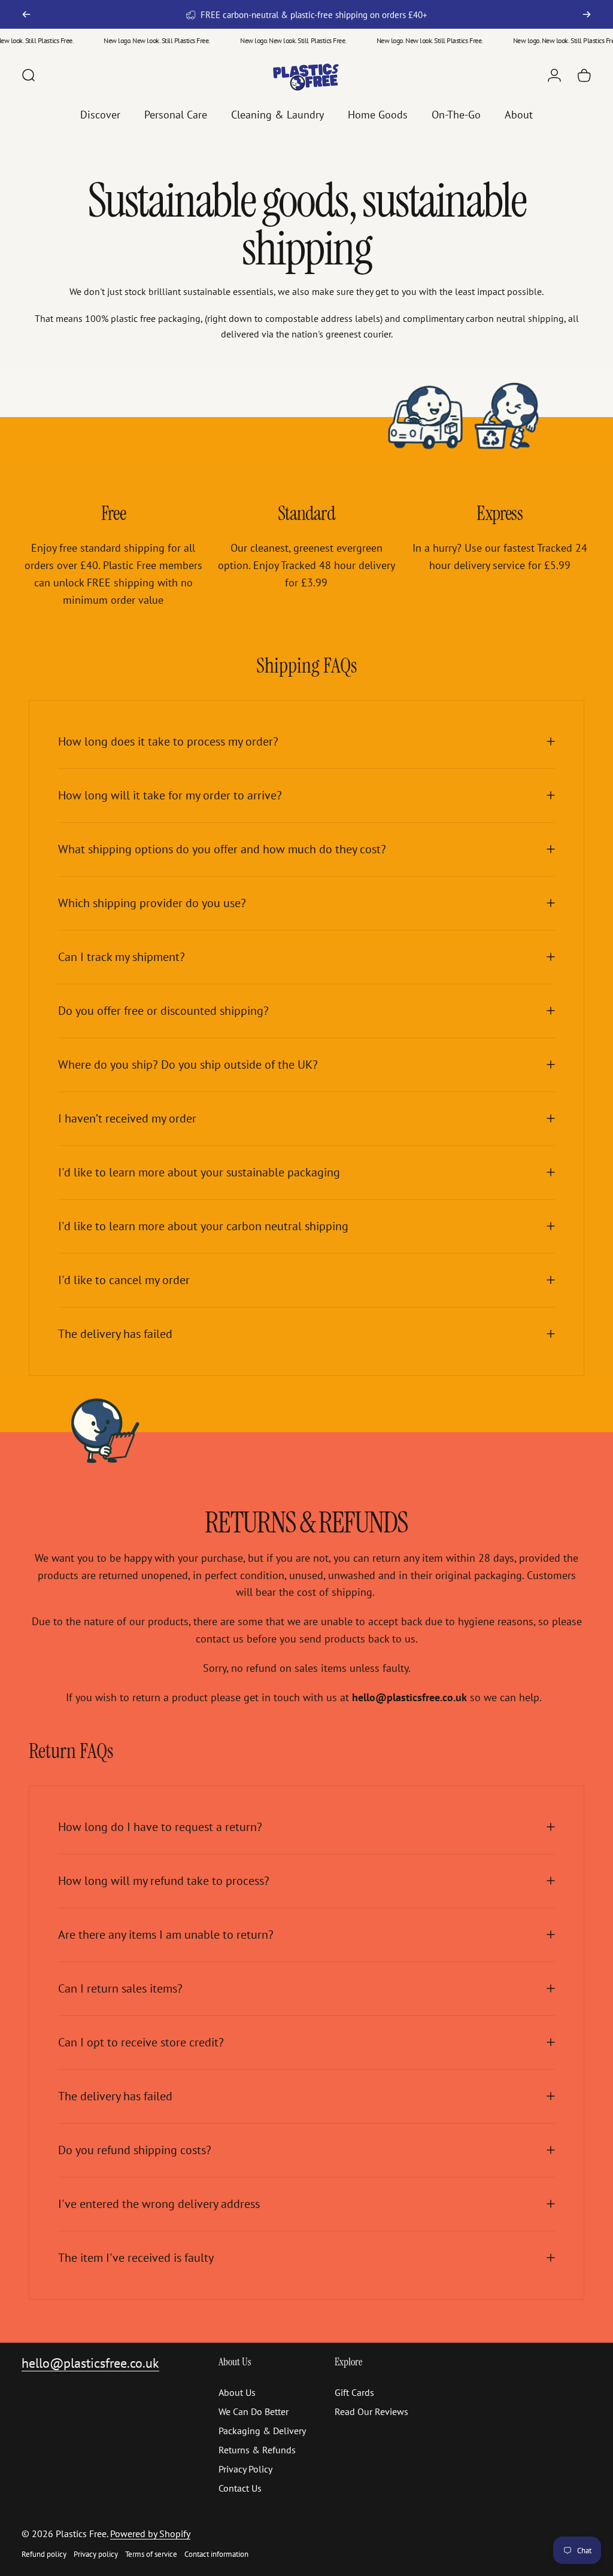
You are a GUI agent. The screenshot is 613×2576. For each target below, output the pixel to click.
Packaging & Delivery (262, 2431)
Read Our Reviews (371, 2411)
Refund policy (44, 2554)
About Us (237, 2392)
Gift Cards (354, 2392)
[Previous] (26, 14)
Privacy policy (96, 2554)
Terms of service (151, 2554)
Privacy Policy (245, 2469)
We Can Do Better (254, 2411)
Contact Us (240, 2488)
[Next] (587, 14)
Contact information (216, 2554)
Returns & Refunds (257, 2450)
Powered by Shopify (150, 2534)
